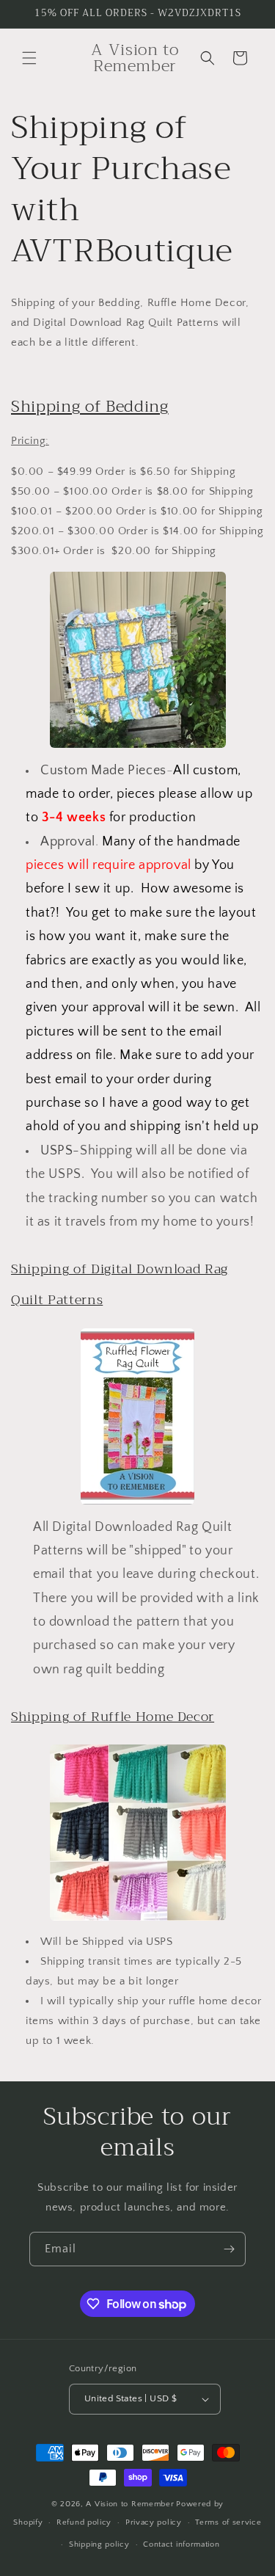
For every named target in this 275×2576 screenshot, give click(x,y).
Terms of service (228, 2522)
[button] (29, 58)
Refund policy (84, 2522)
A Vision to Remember (130, 2504)
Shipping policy (99, 2544)
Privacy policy (154, 2522)
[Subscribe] (229, 2249)
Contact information (181, 2544)
